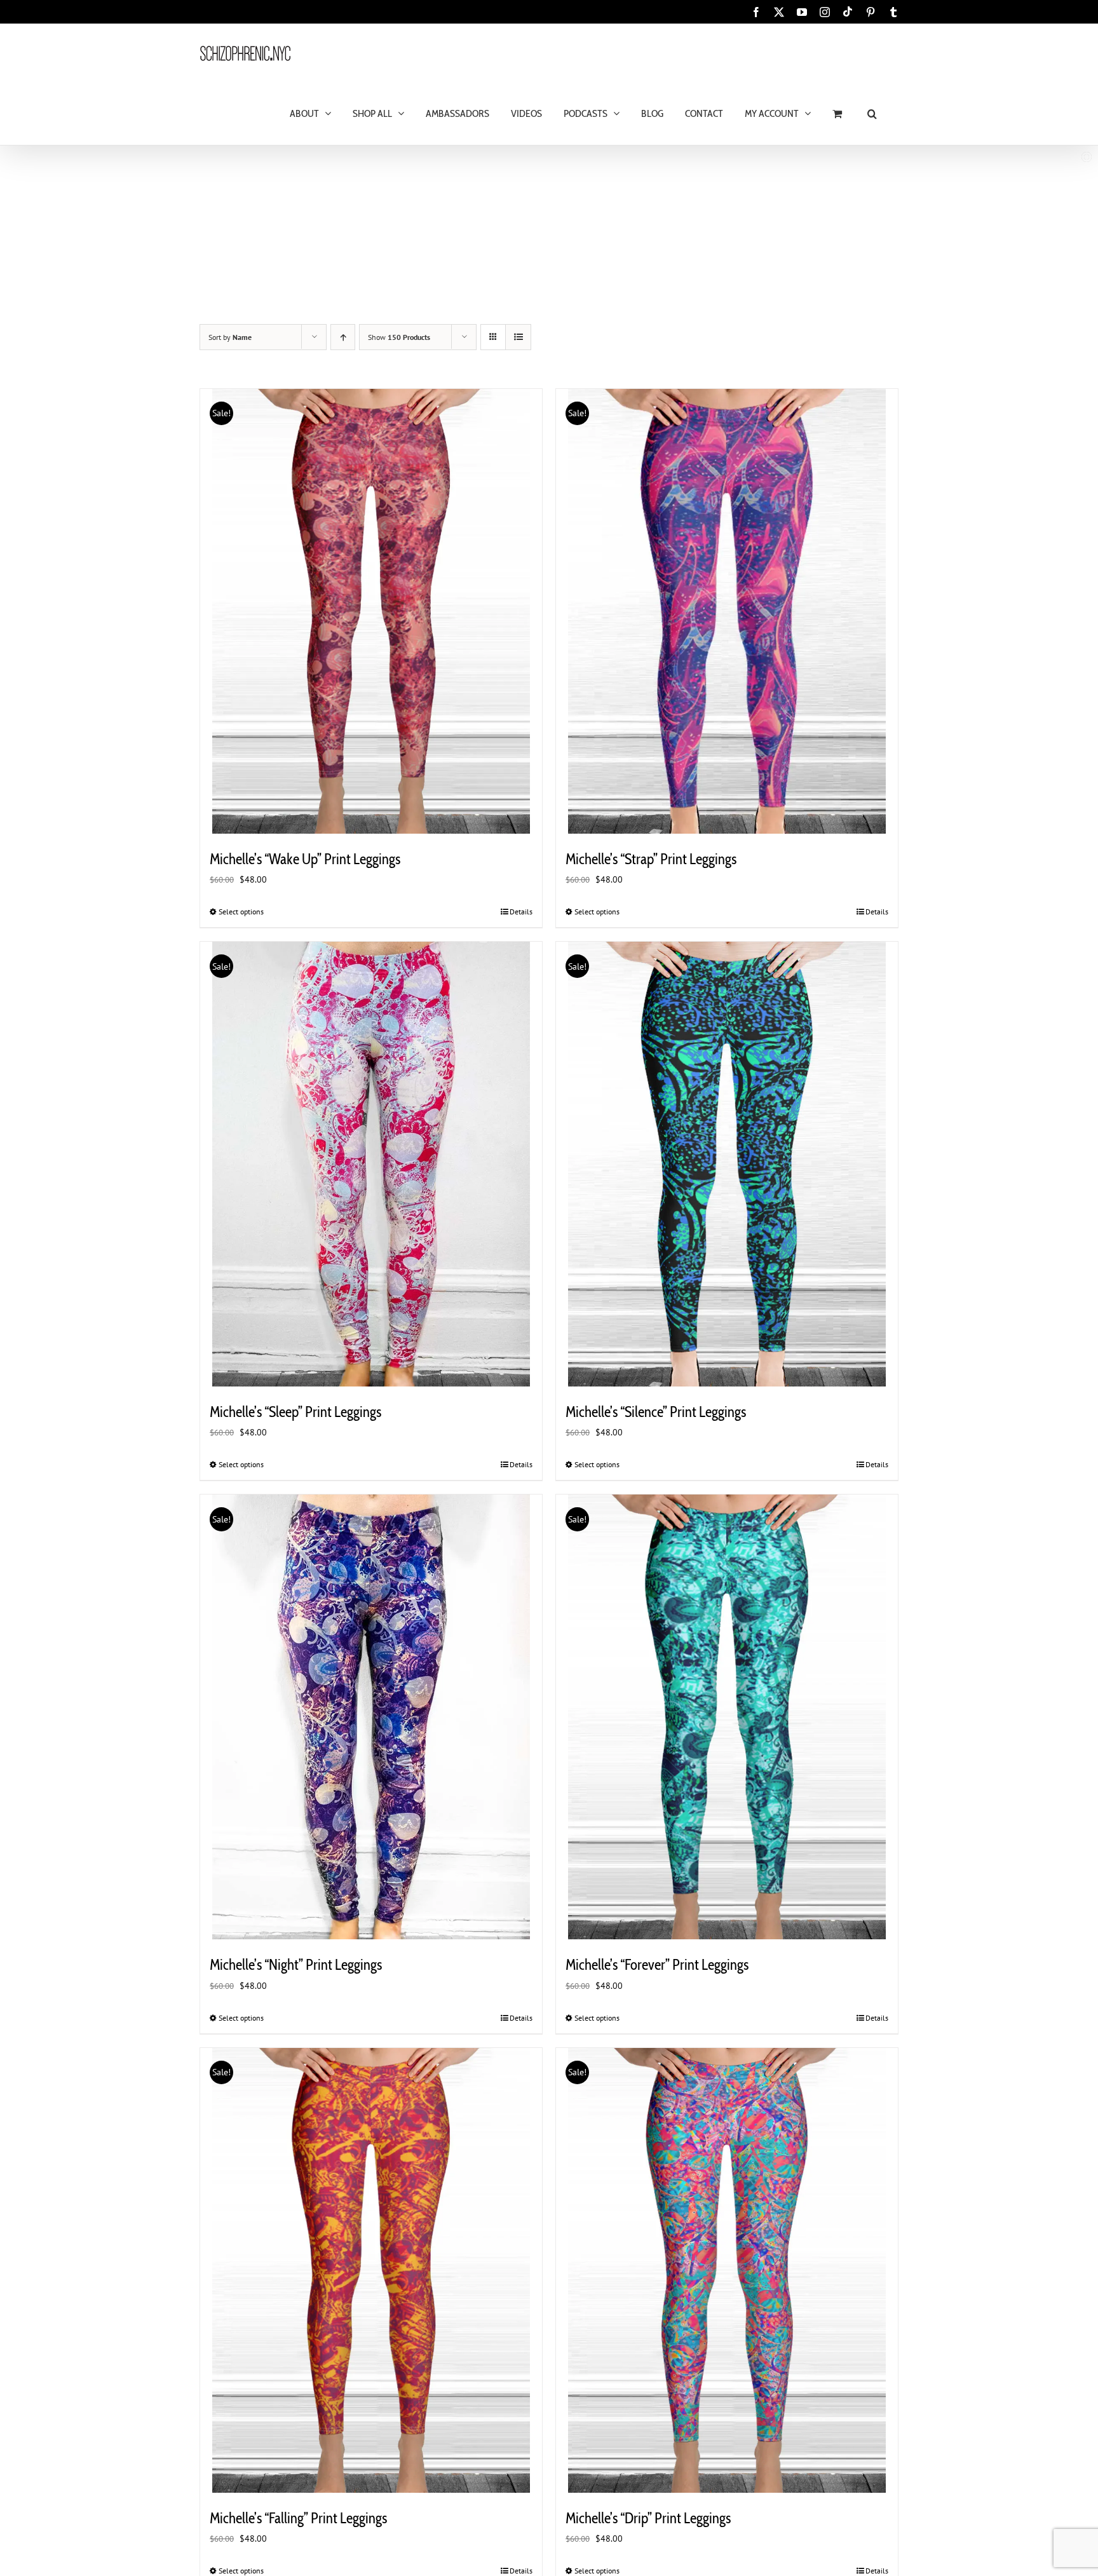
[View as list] (518, 337)
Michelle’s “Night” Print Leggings (296, 1965)
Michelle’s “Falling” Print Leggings (298, 2518)
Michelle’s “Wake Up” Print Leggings (305, 859)
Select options (241, 912)
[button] (872, 113)
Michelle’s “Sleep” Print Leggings (295, 1412)
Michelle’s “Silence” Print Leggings (656, 1412)
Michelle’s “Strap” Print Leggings (651, 859)
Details (521, 912)
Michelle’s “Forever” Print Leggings (657, 1965)
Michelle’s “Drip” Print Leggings (648, 2518)
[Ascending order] (343, 337)
